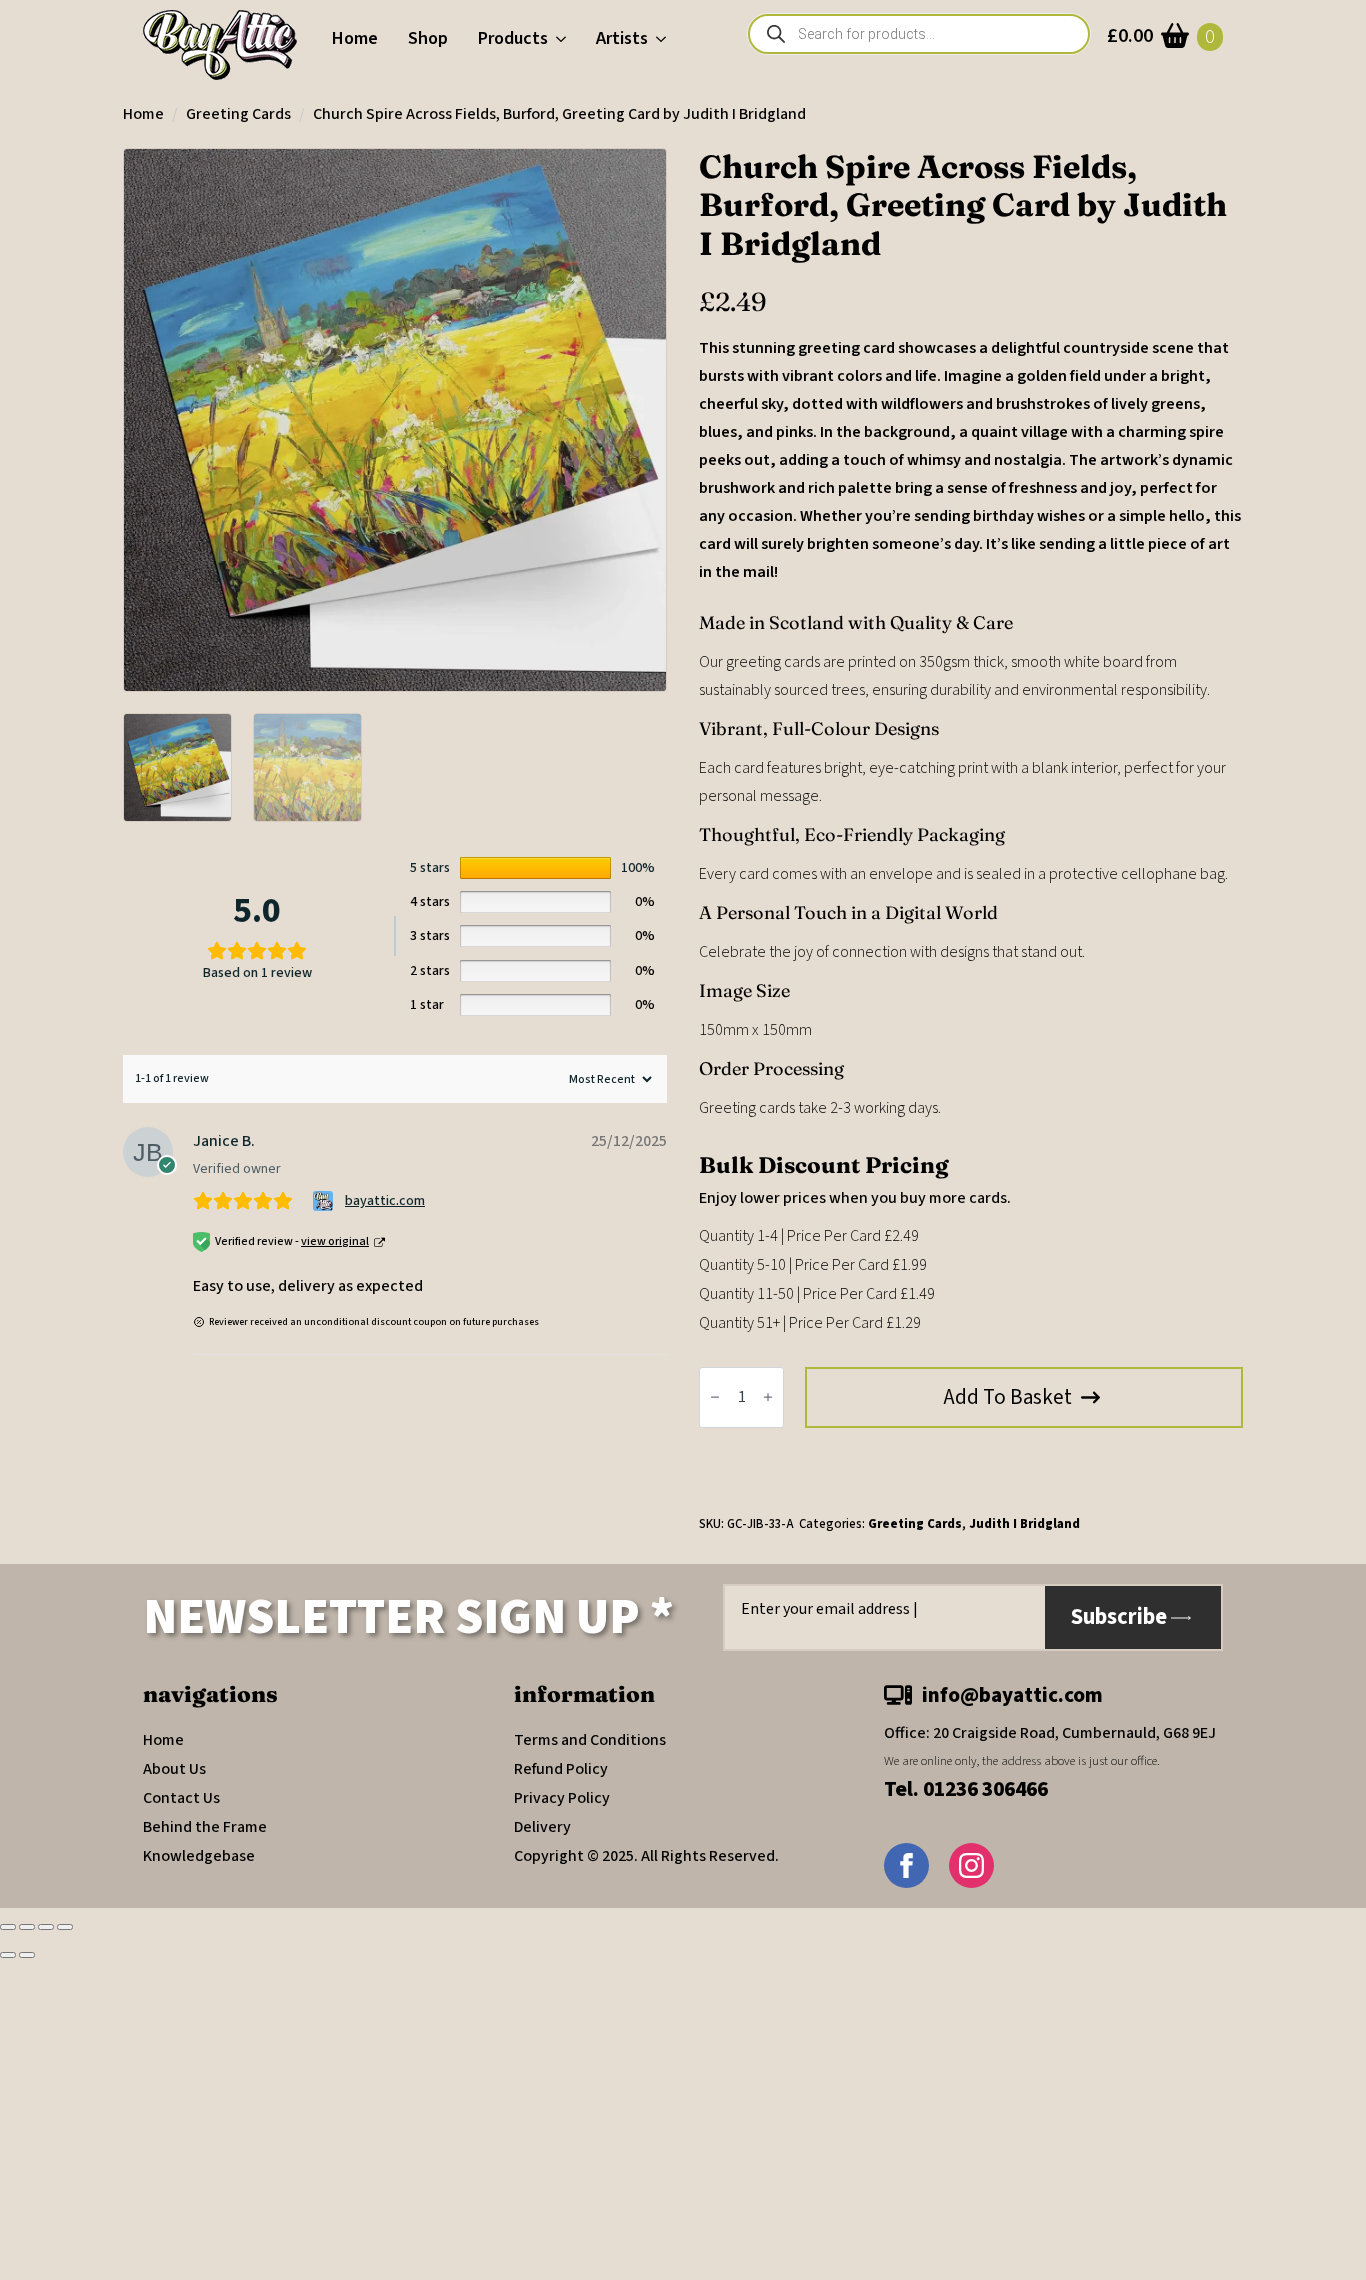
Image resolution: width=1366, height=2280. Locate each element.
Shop (428, 38)
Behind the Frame (205, 1827)
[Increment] (768, 1398)
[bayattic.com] (325, 1201)
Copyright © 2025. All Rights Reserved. (646, 1856)
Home (355, 38)
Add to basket (1008, 1397)
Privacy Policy (562, 1798)
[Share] (46, 1927)
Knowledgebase (199, 1856)
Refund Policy (561, 1769)
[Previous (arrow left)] (8, 1955)
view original (335, 1241)
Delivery (542, 1827)
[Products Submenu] (564, 39)
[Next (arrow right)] (27, 1955)
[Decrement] (715, 1398)
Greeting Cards (238, 114)
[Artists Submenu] (664, 39)
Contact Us (181, 1798)
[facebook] (906, 1865)
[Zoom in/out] (8, 1927)
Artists (622, 38)
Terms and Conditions (590, 1740)
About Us (174, 1769)
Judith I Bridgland (1024, 1524)
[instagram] (971, 1865)
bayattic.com (385, 1201)
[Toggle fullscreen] (27, 1927)
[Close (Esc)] (65, 1927)
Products (513, 38)
